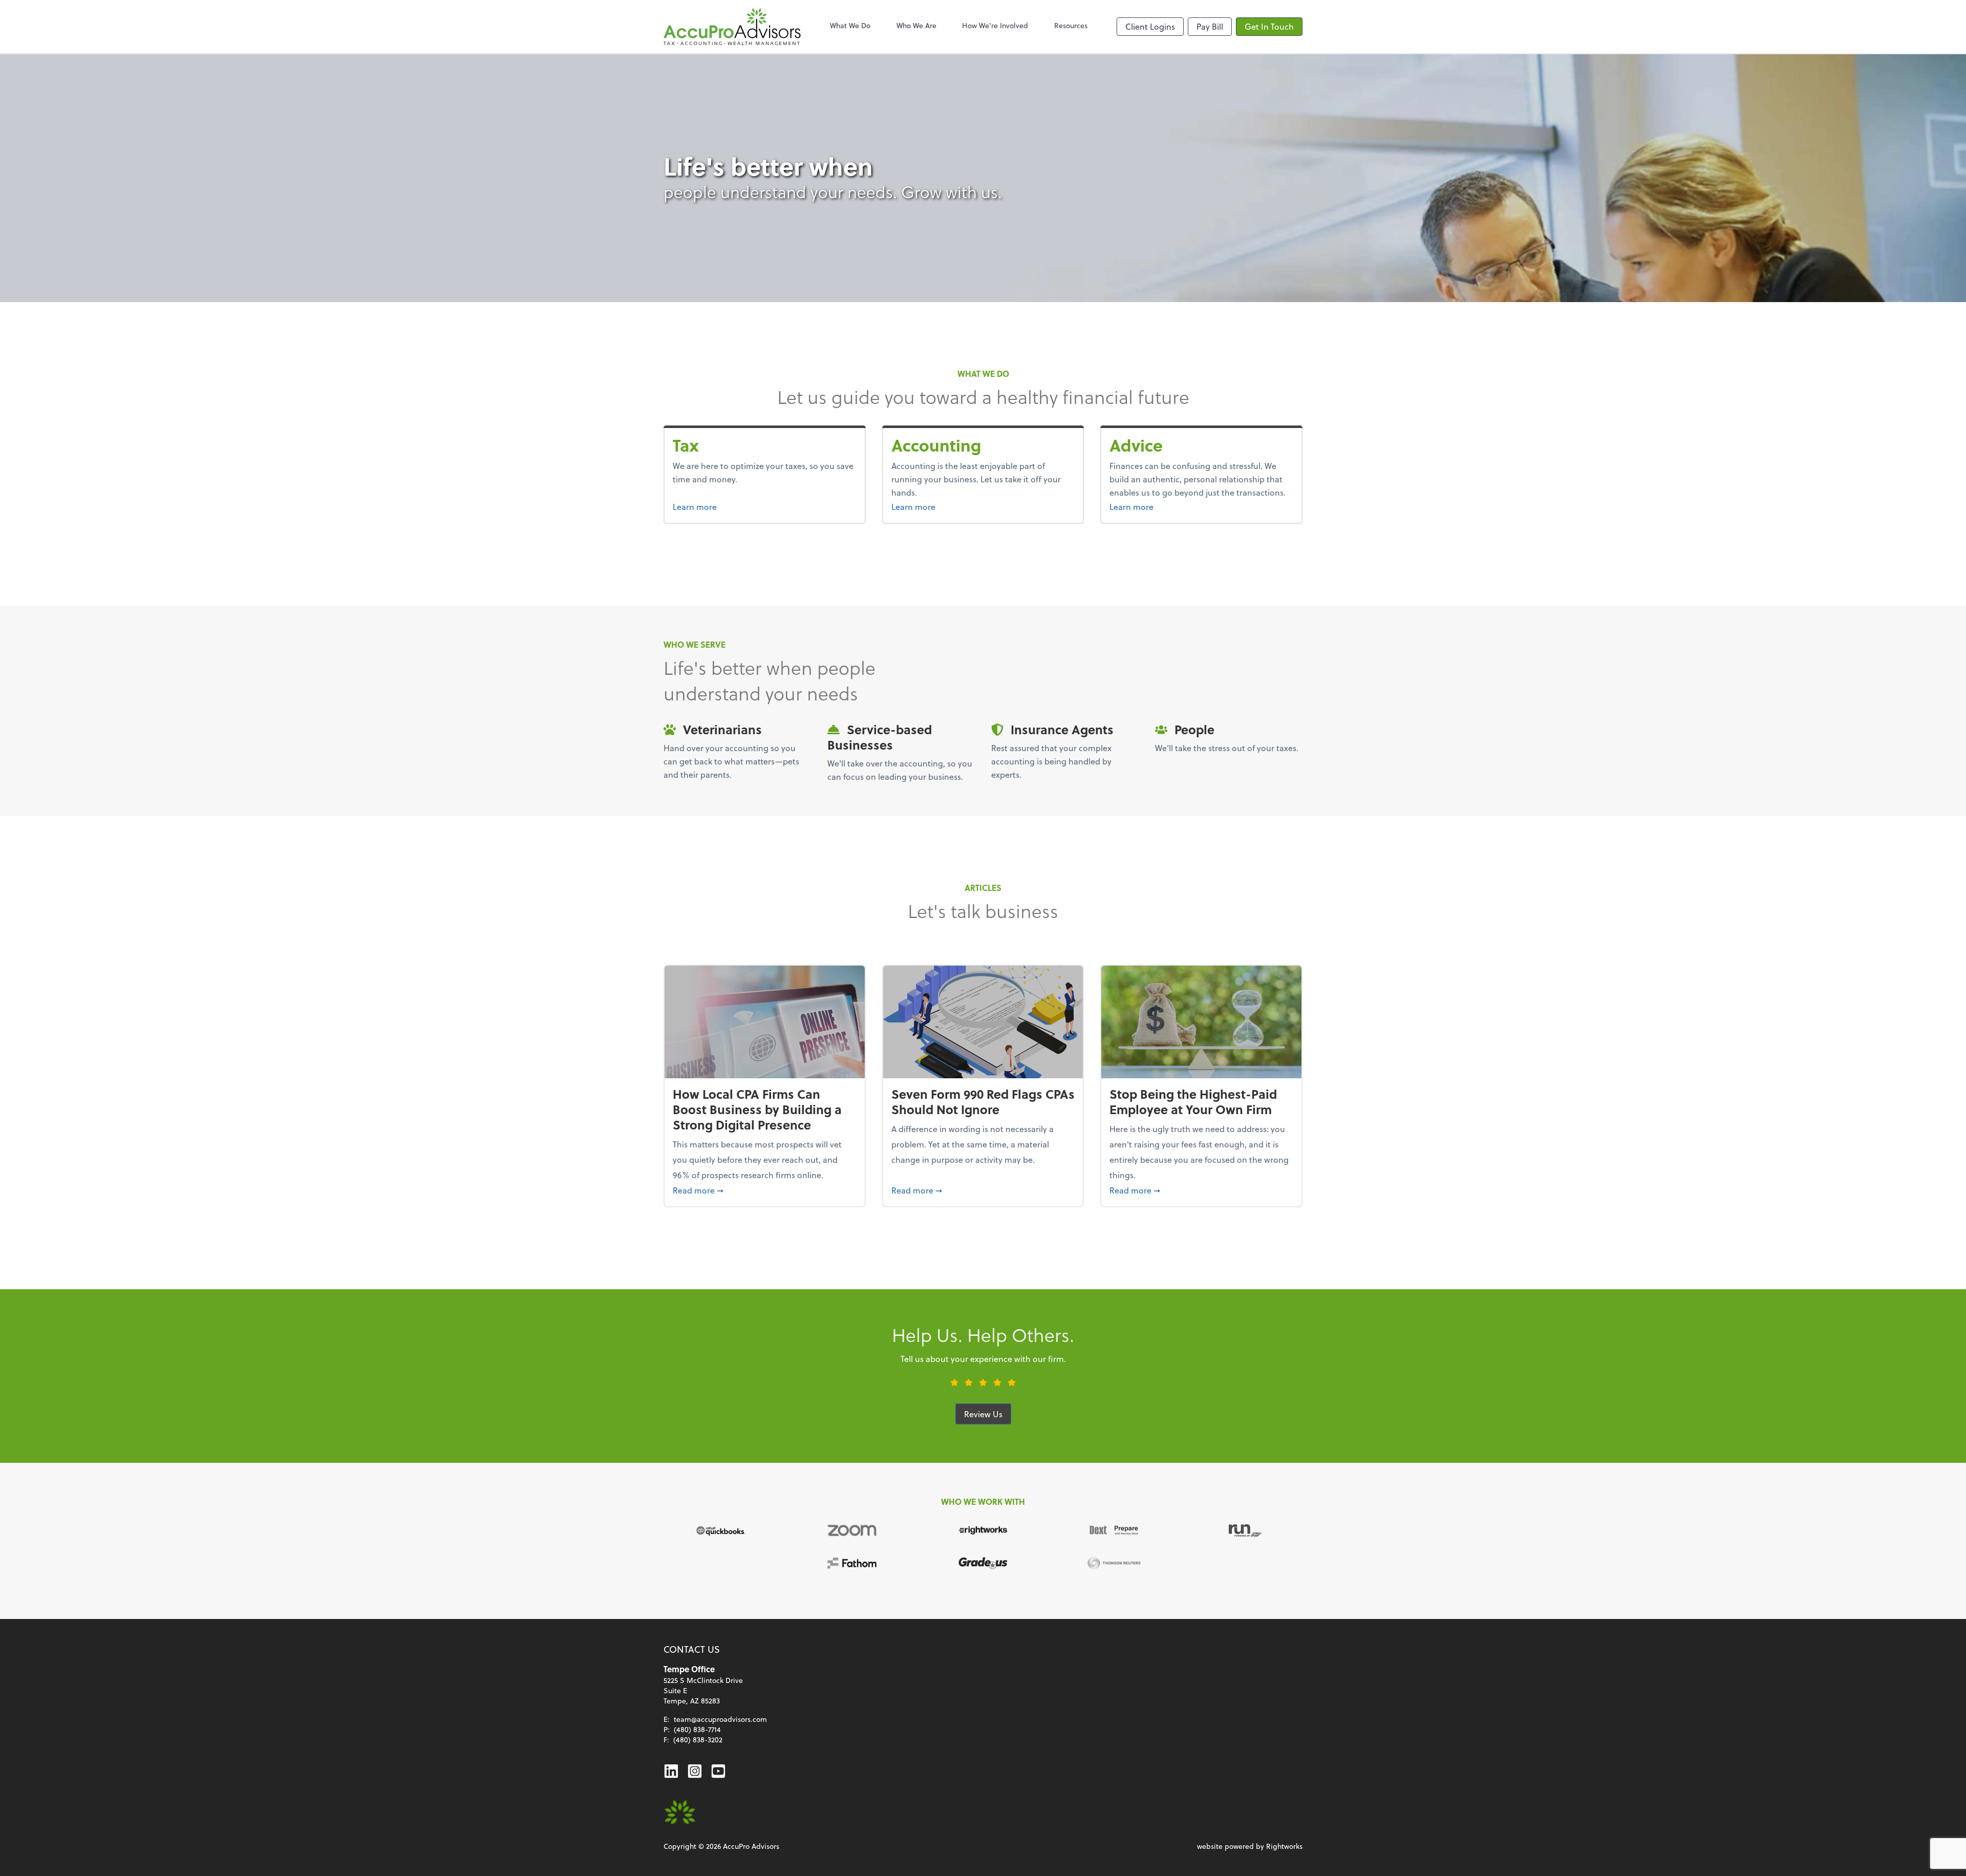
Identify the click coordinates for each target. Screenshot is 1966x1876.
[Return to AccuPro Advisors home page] (732, 27)
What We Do (850, 25)
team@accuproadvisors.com (720, 1719)
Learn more (714, 506)
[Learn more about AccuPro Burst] (680, 1813)
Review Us (983, 1414)
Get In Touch (1269, 26)
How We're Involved (995, 25)
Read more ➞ (765, 1190)
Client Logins (1150, 26)
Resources (1071, 25)
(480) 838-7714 (697, 1729)
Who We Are (916, 25)
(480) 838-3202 (698, 1740)
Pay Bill (1210, 26)
